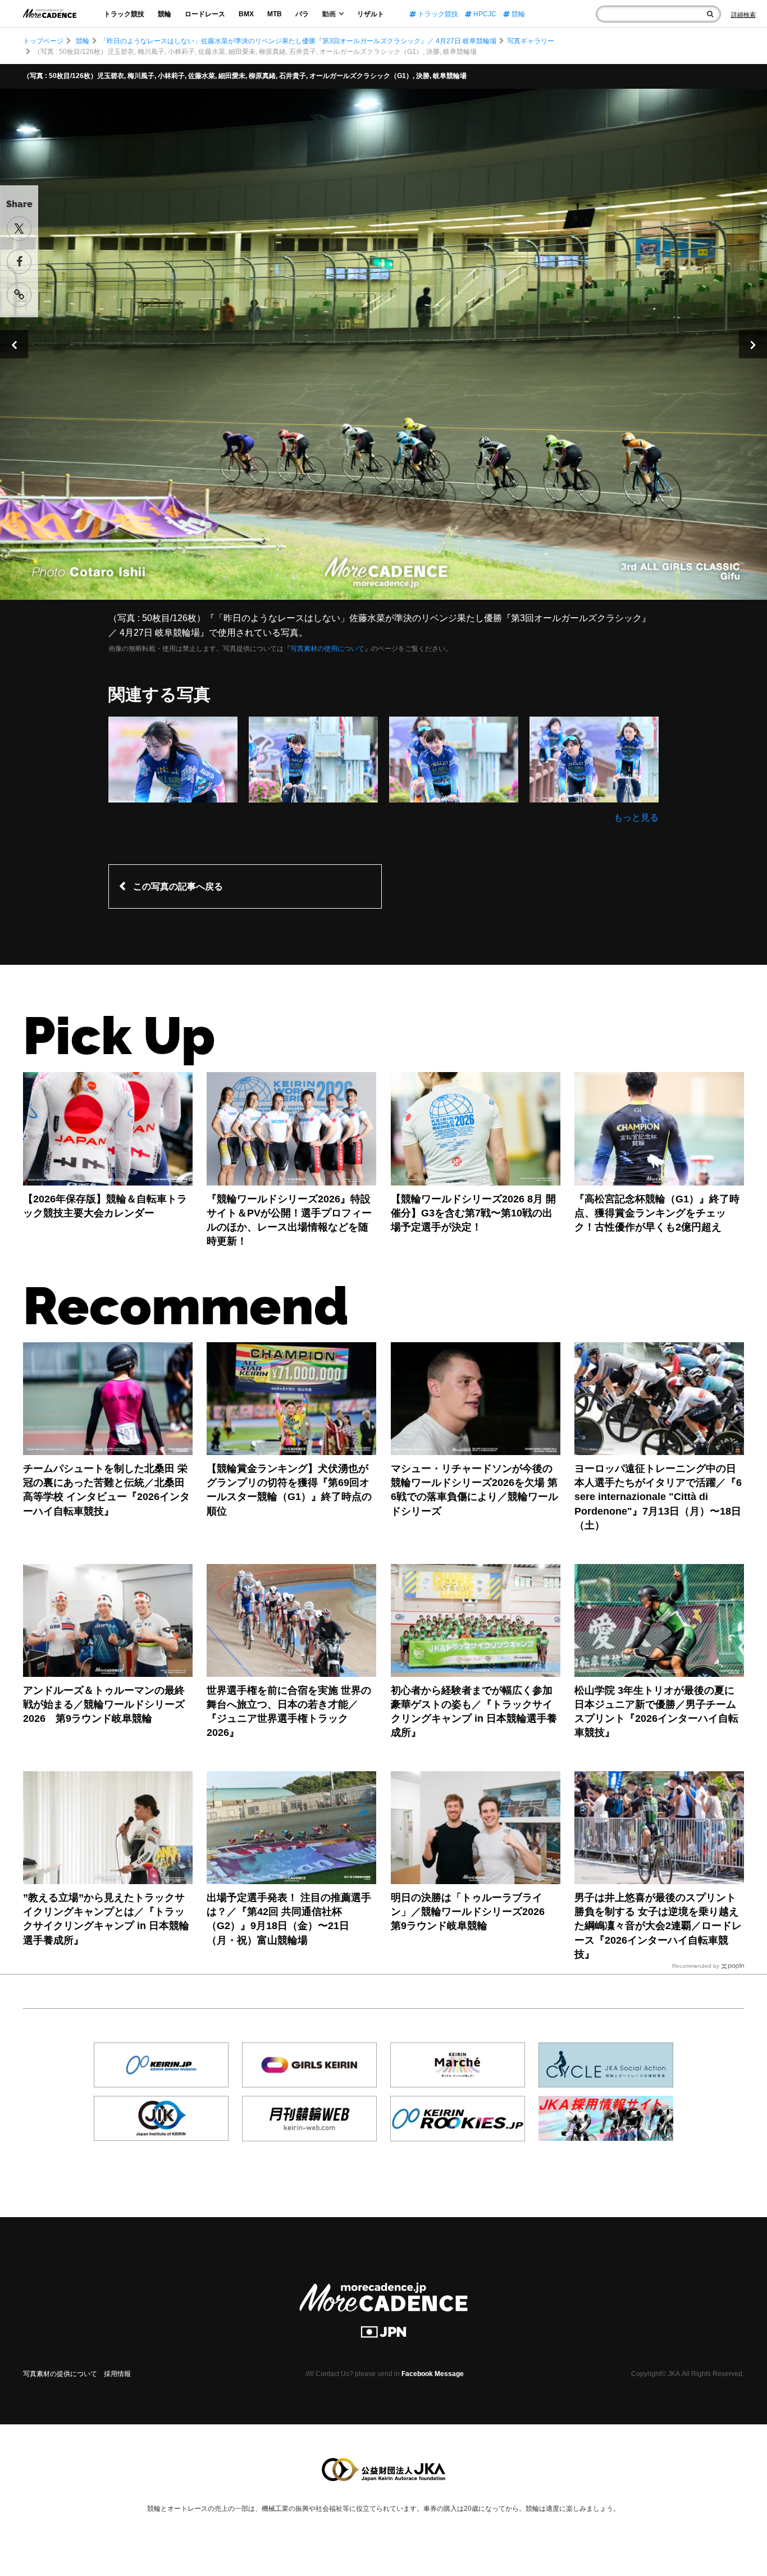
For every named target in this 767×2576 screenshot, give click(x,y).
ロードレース (205, 14)
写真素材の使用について (327, 649)
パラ (302, 14)
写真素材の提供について (60, 2374)
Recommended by (696, 1966)
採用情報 (117, 2374)
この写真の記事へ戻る (178, 886)
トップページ (43, 41)
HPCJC (484, 14)
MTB (275, 14)
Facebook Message (433, 2374)
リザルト (371, 14)
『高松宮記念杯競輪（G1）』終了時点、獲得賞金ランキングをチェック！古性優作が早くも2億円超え (657, 1213)
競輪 (165, 14)
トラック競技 (124, 14)
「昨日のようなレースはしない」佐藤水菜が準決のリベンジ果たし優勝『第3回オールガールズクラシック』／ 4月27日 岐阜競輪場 (298, 41)
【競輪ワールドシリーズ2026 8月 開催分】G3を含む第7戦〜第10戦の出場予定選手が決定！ (473, 1213)
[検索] (710, 14)
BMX (246, 14)
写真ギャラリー (531, 41)
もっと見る (636, 817)
